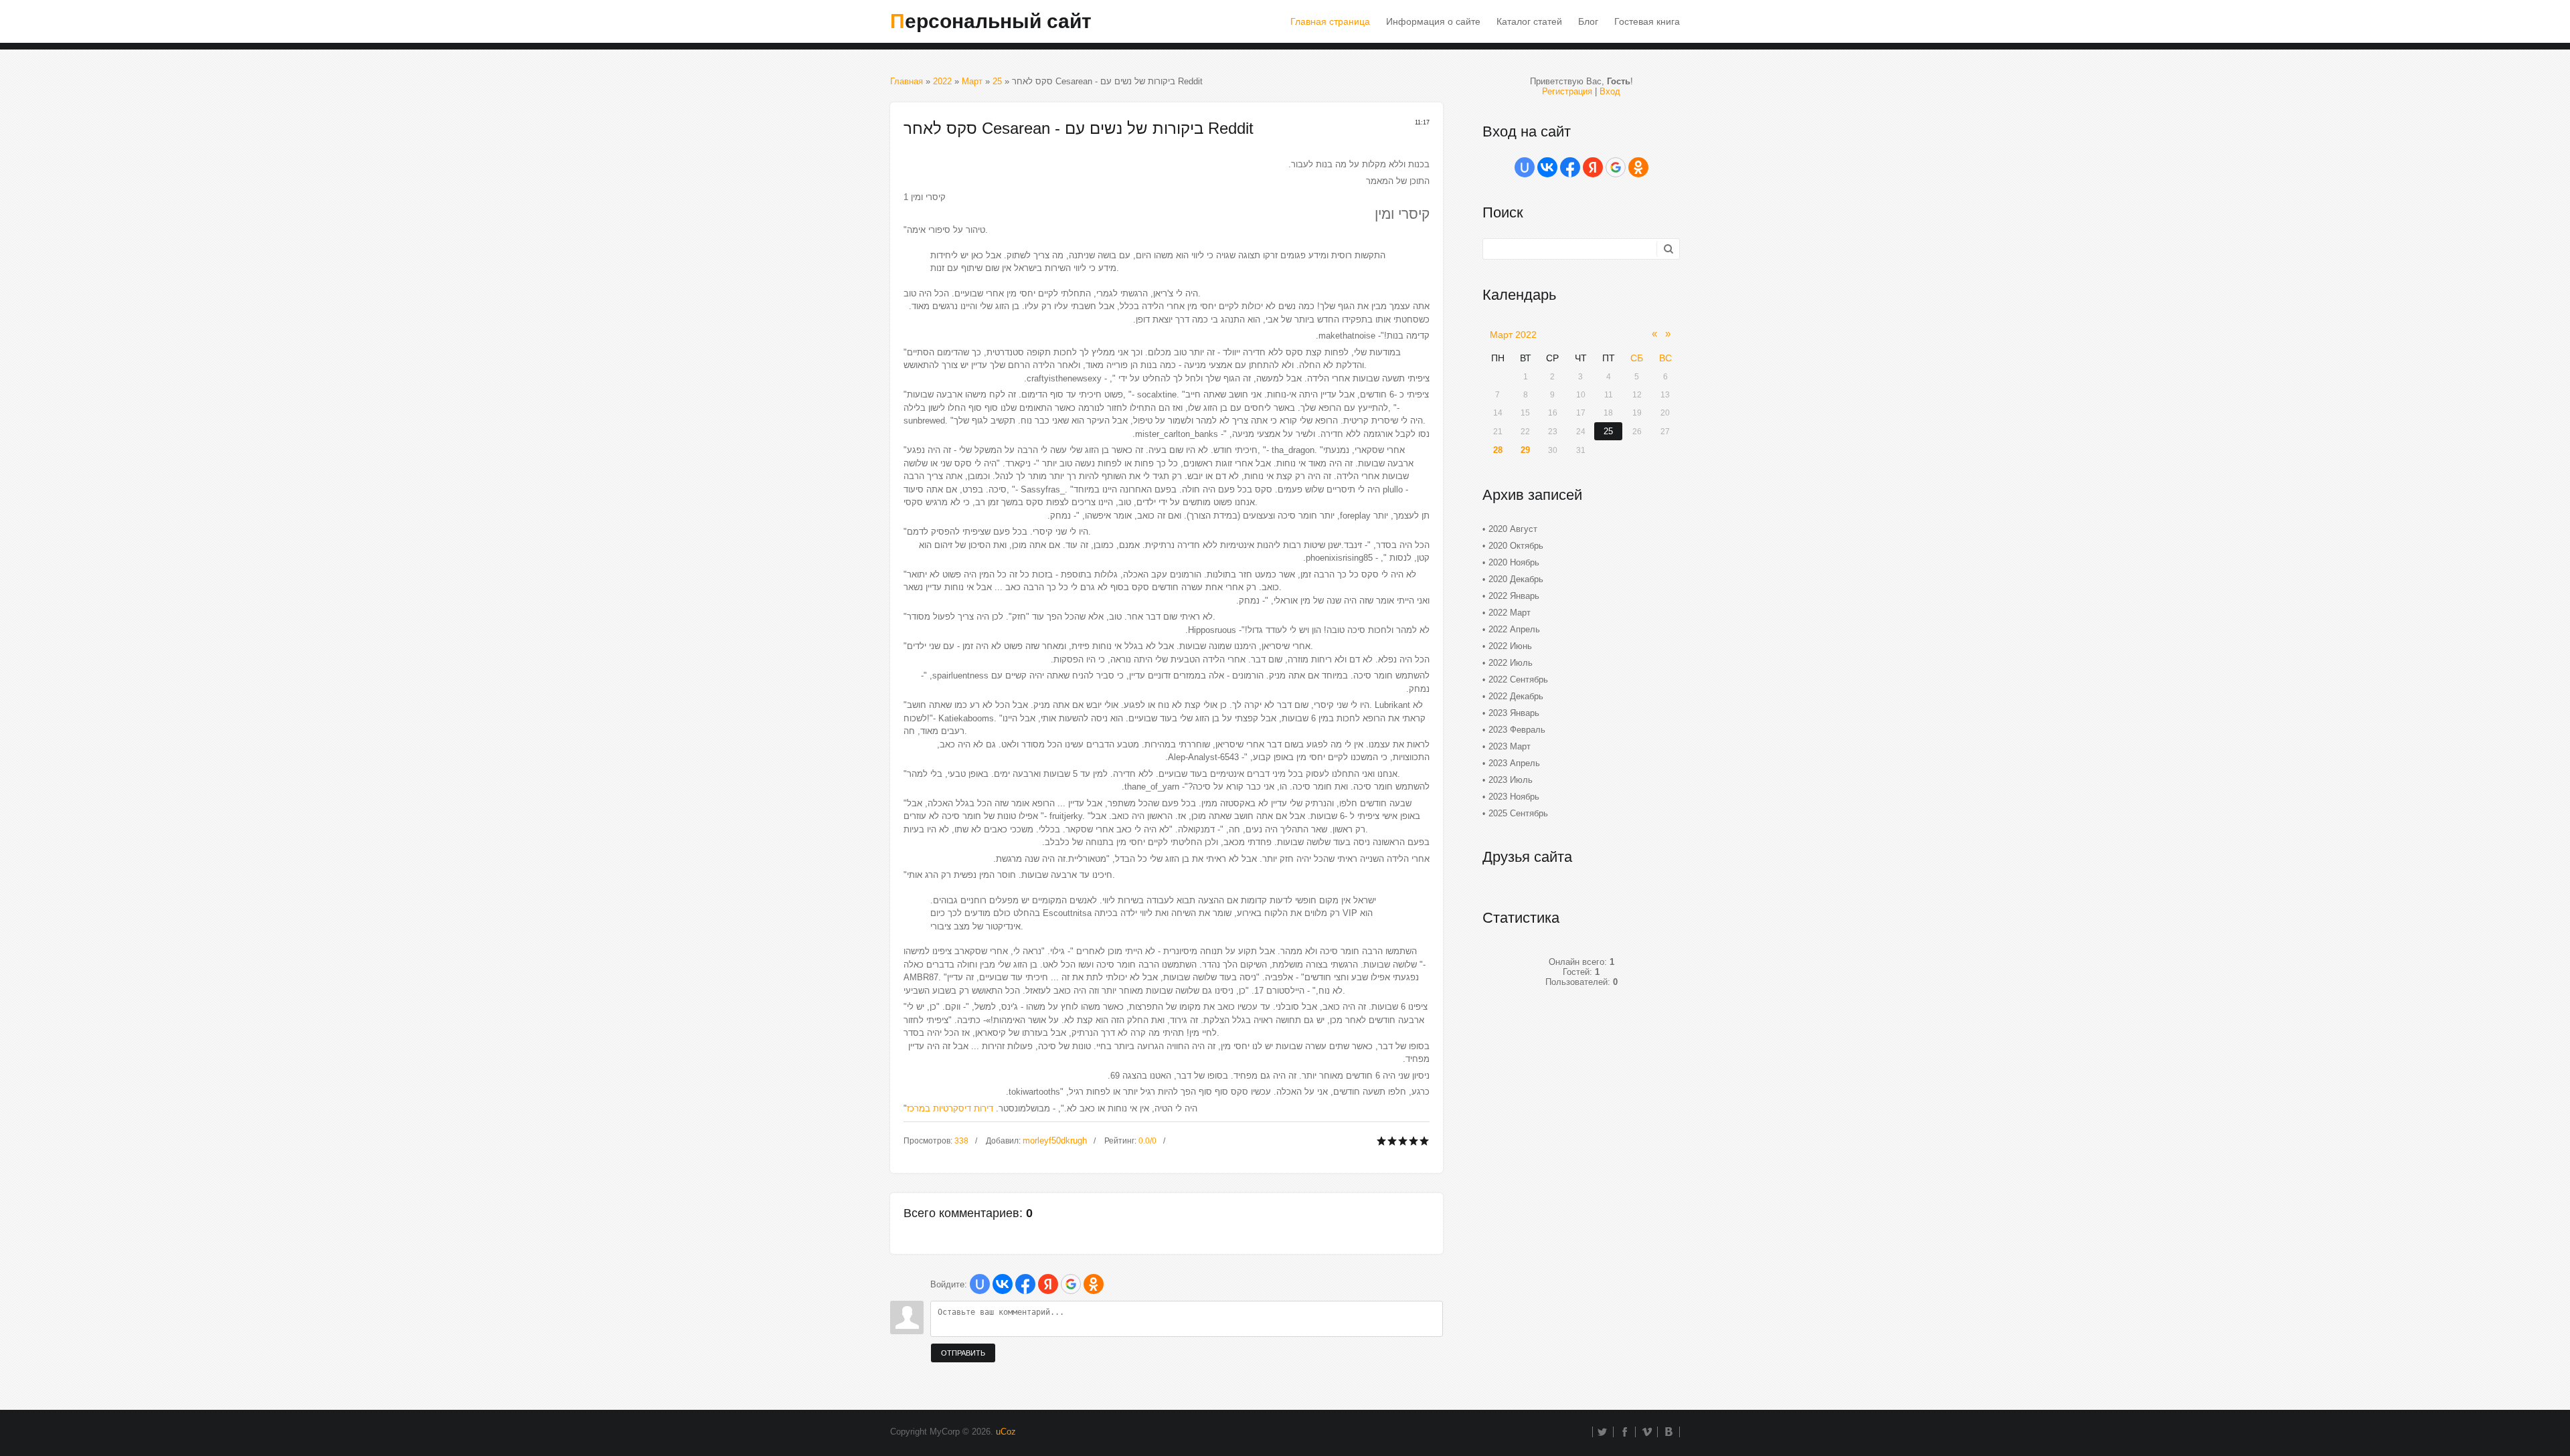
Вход (1610, 91)
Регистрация (1567, 91)
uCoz (1006, 1432)
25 (997, 81)
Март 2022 (1513, 335)
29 (1525, 450)
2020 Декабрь (1516, 579)
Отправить (963, 1353)
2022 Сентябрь (1518, 679)
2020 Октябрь (1516, 546)
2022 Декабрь (1516, 696)
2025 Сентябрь (1518, 813)
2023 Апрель (1514, 763)
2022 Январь (1514, 596)
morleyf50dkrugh (1055, 1141)
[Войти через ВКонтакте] (1003, 1284)
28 (1498, 450)
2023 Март (1510, 746)
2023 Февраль (1517, 730)
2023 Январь (1514, 713)
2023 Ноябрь (1514, 797)
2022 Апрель (1514, 629)
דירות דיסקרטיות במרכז (950, 1108)
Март (972, 81)
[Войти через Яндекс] (1048, 1284)
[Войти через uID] (980, 1284)
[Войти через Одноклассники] (1094, 1284)
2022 (942, 81)
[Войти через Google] (1071, 1284)
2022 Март (1510, 613)
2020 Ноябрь (1514, 562)
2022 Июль (1511, 663)
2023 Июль (1511, 780)
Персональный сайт (991, 21)
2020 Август (1513, 529)
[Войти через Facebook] (1025, 1284)
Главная (907, 81)
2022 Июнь (1510, 646)
